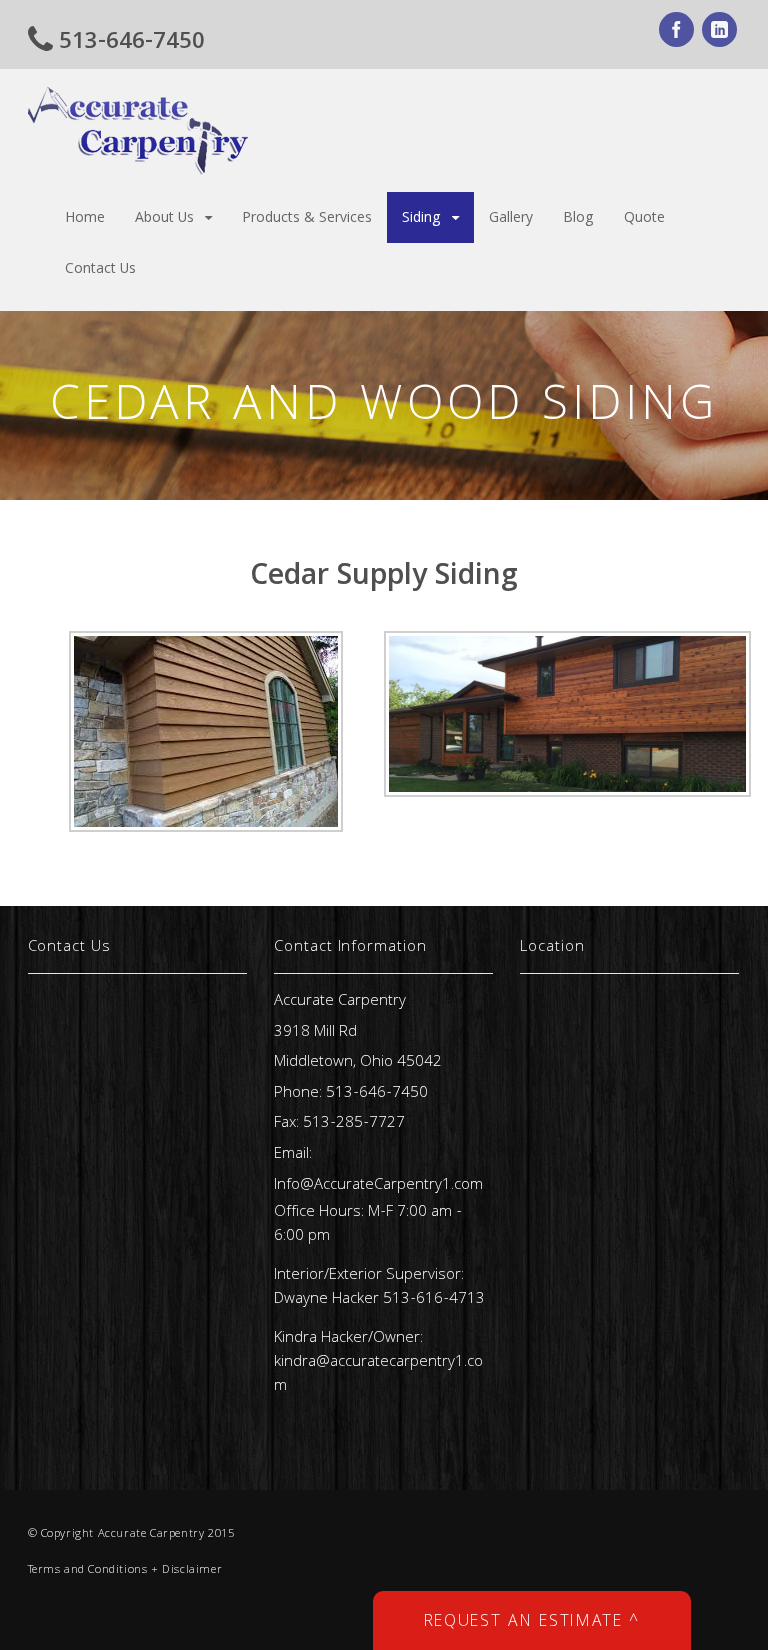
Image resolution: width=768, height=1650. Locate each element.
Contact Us (100, 270)
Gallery (511, 219)
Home (85, 219)
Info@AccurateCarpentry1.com (378, 1186)
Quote (644, 219)
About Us (164, 219)
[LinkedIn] (721, 33)
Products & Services (307, 219)
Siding (421, 219)
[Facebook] (678, 33)
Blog (578, 219)
